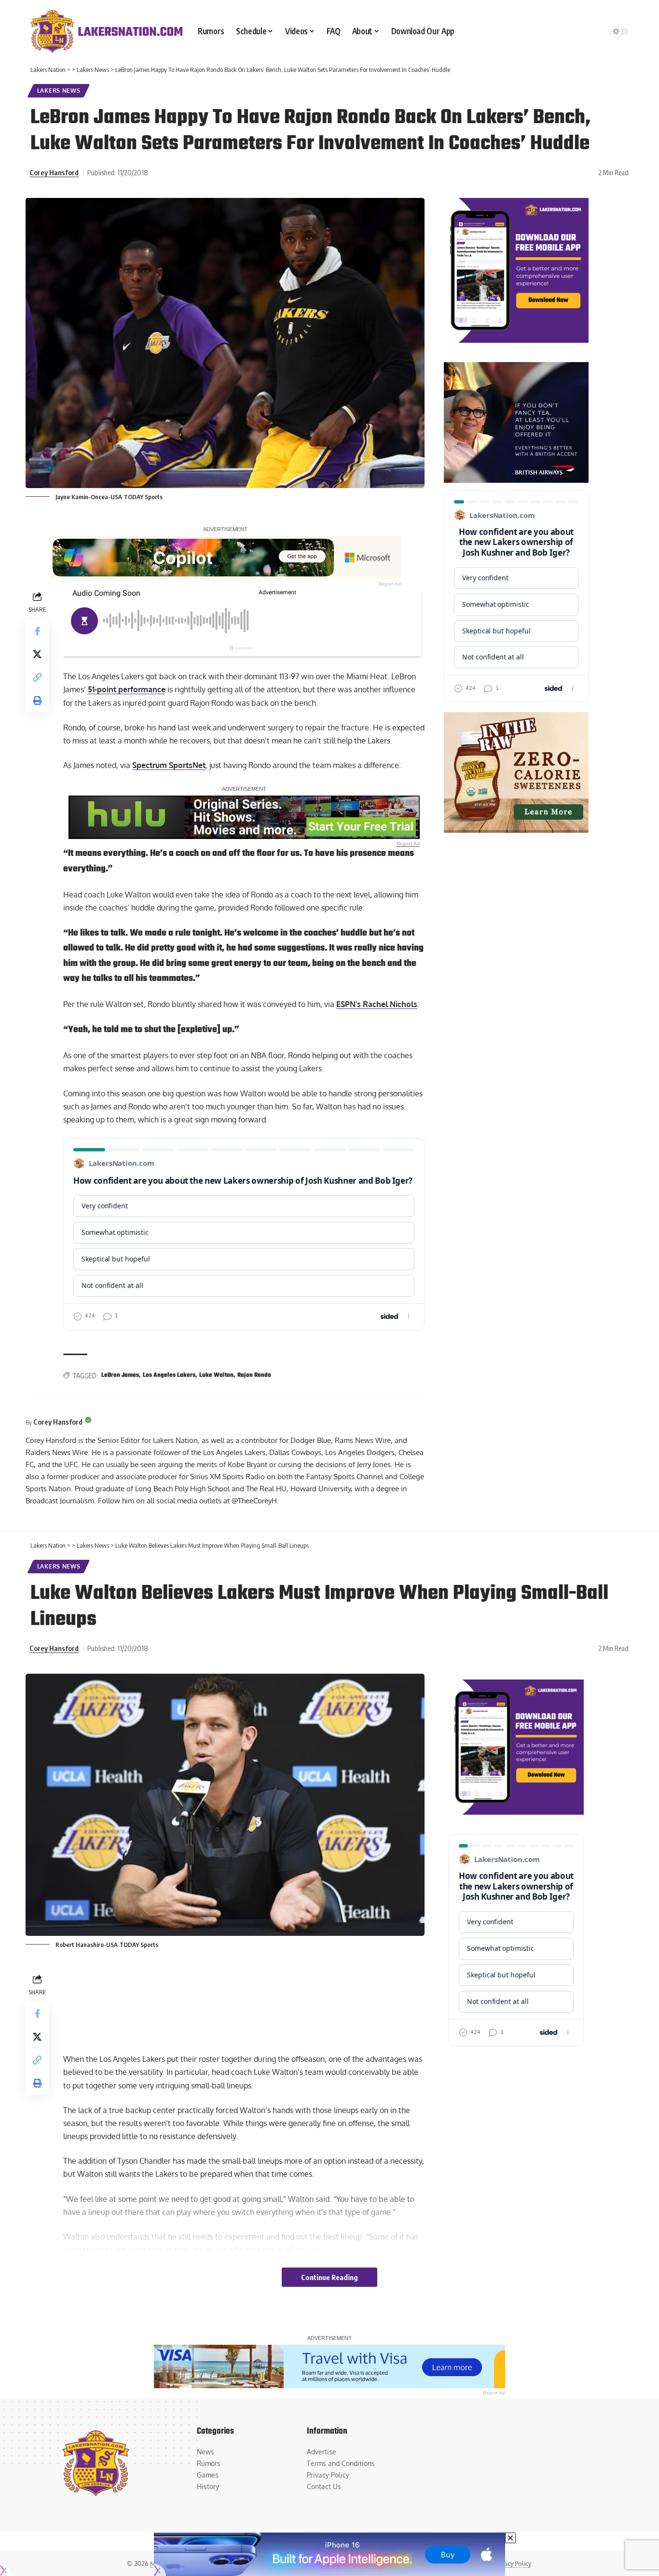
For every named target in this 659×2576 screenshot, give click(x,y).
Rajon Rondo (254, 1375)
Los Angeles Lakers (169, 1375)
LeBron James (120, 1375)
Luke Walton (216, 1375)
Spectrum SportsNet (169, 765)
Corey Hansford (54, 172)
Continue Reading (329, 2277)
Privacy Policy (512, 2563)
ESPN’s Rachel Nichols (377, 1004)
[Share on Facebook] (37, 631)
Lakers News (59, 91)
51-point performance (127, 689)
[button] (37, 677)
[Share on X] (37, 654)
